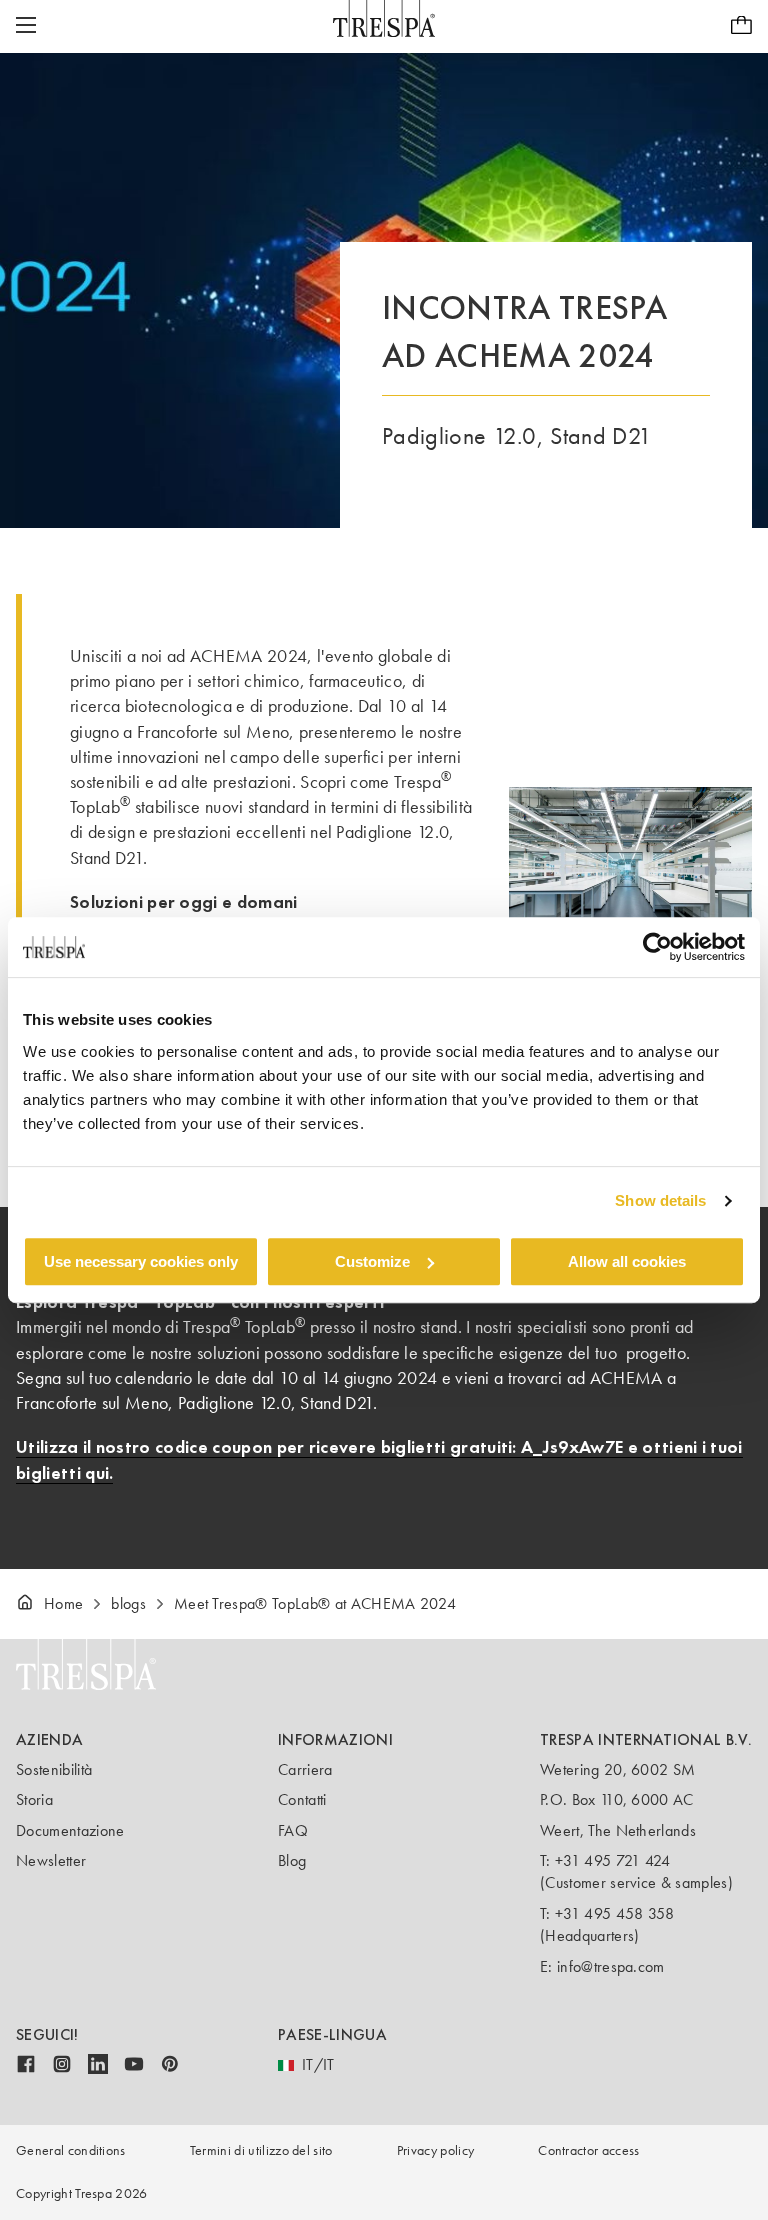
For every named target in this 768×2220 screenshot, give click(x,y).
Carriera (305, 1769)
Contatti (302, 1799)
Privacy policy (435, 2150)
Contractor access (588, 2150)
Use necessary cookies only (141, 1261)
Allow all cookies (627, 1261)
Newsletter (51, 1860)
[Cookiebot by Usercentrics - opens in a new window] (657, 947)
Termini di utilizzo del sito (261, 2150)
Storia (34, 1799)
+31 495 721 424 (613, 1860)
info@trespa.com (611, 1966)
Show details (660, 1200)
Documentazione (70, 1830)
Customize (372, 1261)
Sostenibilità (54, 1769)
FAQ (293, 1830)
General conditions (71, 2150)
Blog (292, 1860)
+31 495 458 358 (615, 1913)
